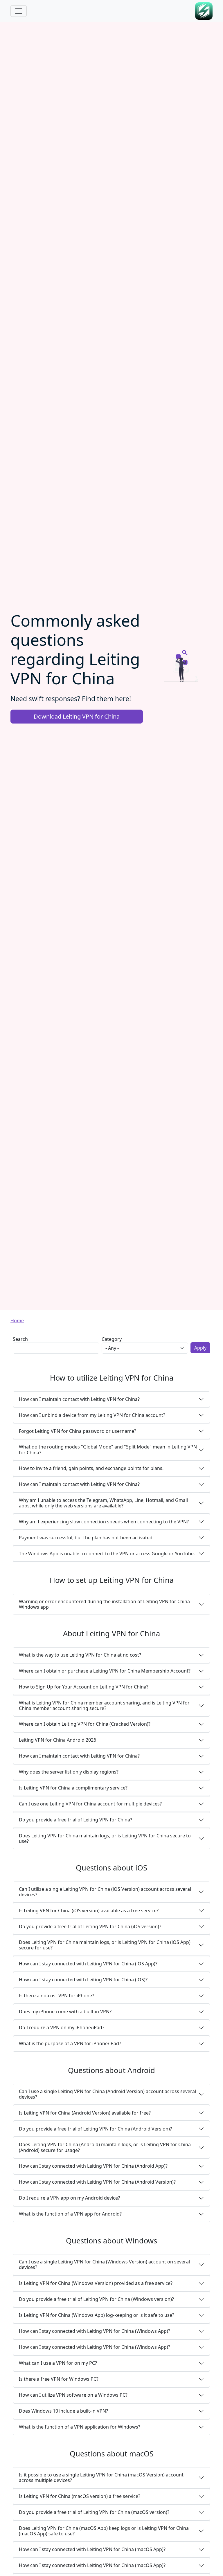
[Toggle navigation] (19, 11)
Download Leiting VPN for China (77, 716)
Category (112, 1339)
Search (20, 1339)
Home (17, 1321)
